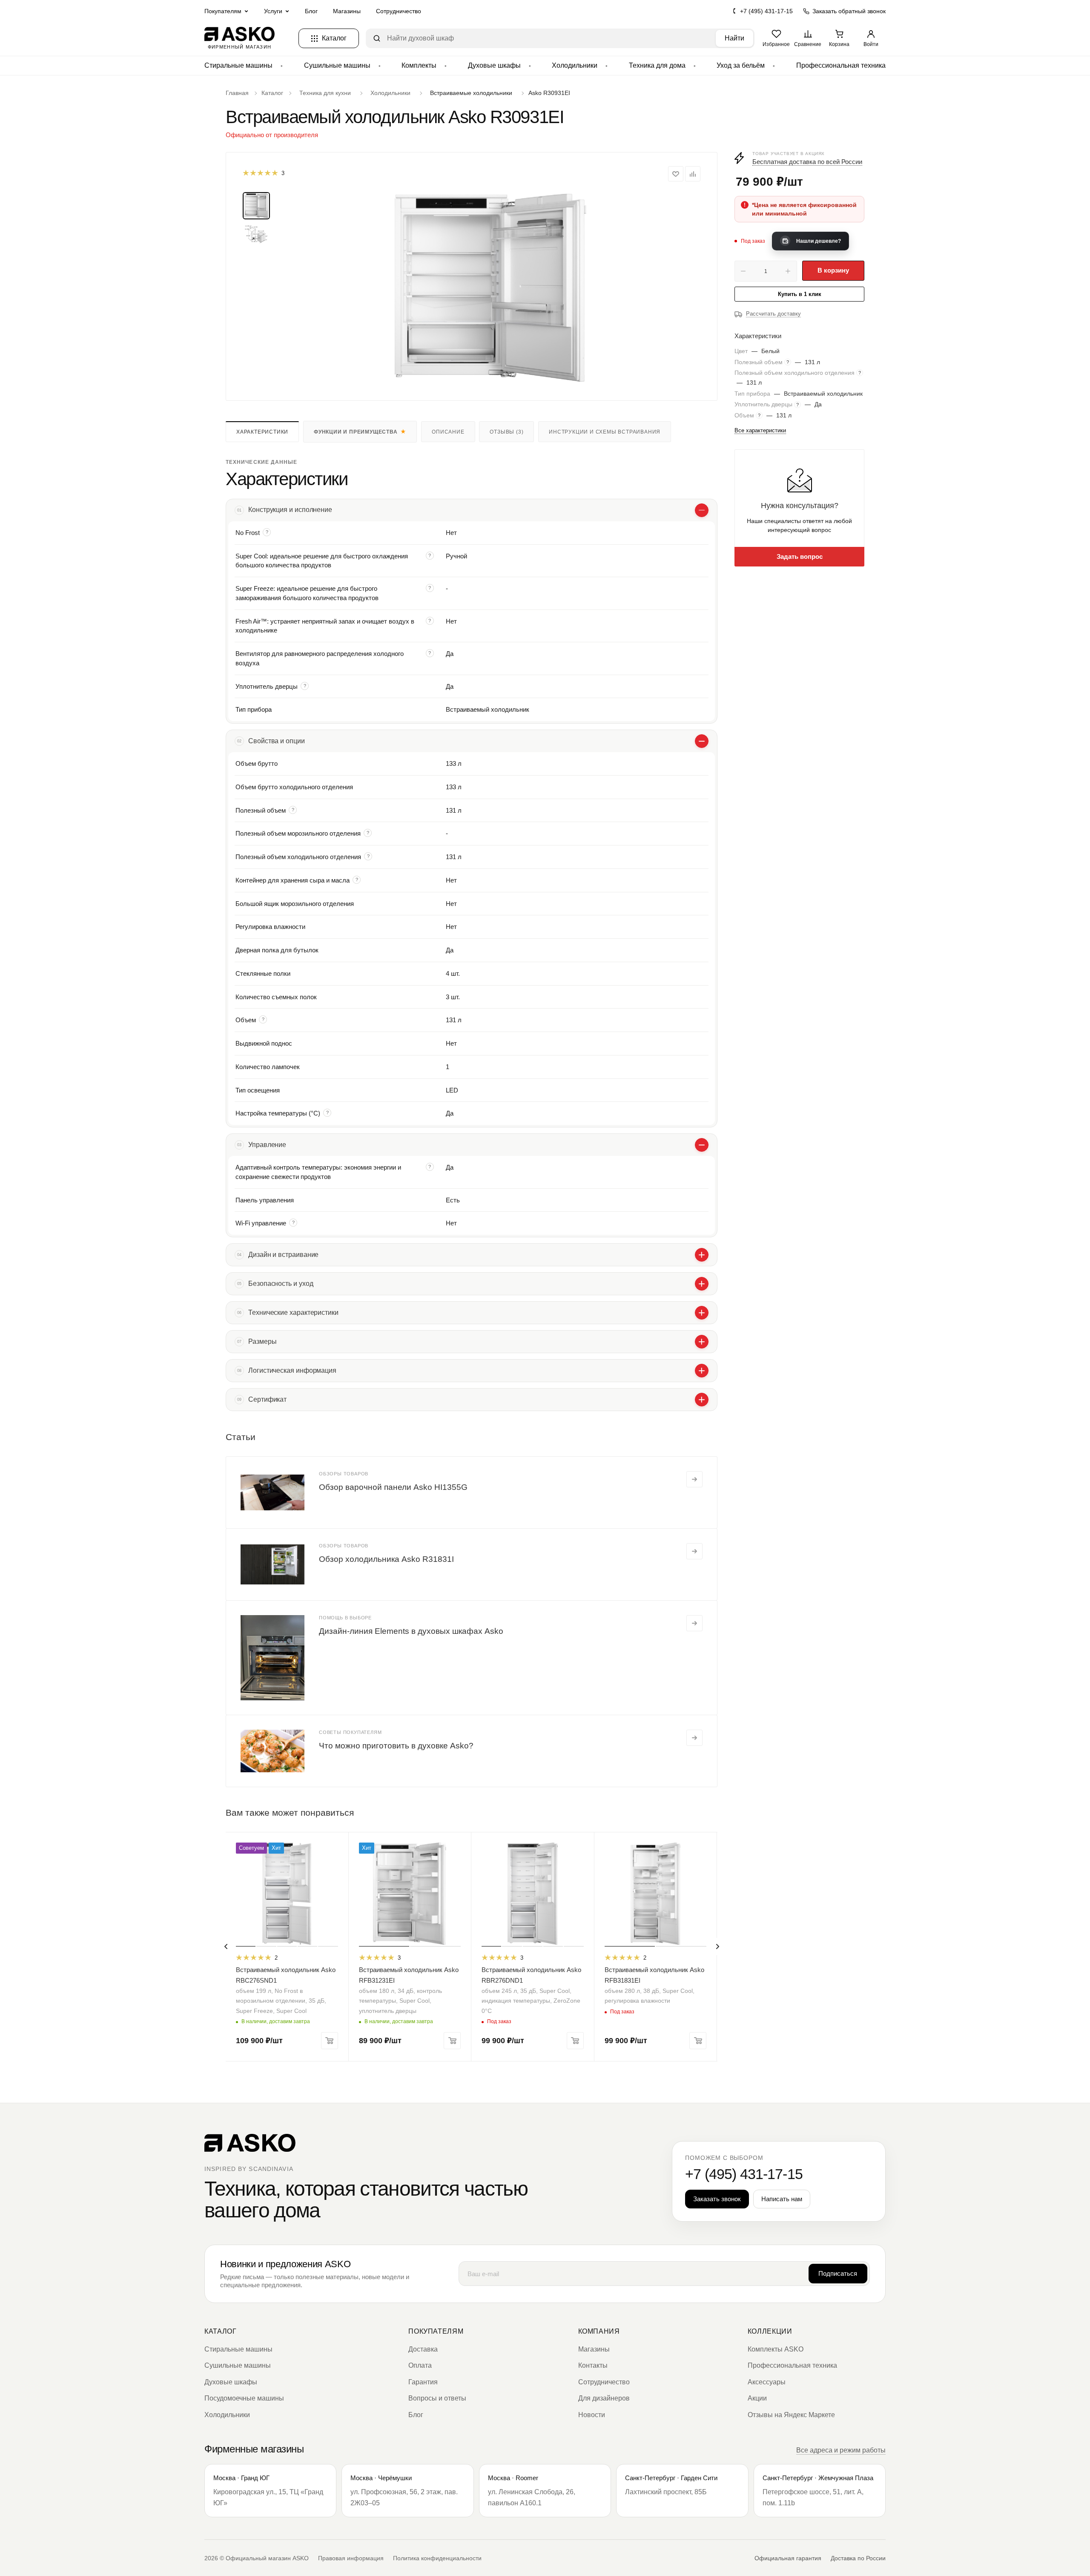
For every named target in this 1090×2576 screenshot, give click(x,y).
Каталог (220, 2331)
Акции (757, 2398)
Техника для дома (657, 65)
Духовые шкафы (494, 65)
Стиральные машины (238, 65)
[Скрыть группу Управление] (702, 1145)
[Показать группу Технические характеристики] (702, 1313)
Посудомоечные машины (244, 2398)
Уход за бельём (741, 65)
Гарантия (423, 2382)
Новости (592, 2415)
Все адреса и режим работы (841, 2450)
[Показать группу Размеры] (702, 1342)
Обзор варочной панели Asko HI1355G (393, 1487)
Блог (311, 11)
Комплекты (419, 65)
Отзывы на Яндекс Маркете (791, 2415)
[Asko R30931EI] (490, 288)
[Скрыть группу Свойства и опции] (702, 741)
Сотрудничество (399, 11)
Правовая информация (351, 2558)
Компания (599, 2331)
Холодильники (575, 65)
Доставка (423, 2349)
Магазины (347, 11)
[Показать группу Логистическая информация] (702, 1371)
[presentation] (226, 1946)
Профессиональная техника (841, 65)
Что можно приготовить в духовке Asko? (396, 1746)
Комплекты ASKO (776, 2349)
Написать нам (782, 2199)
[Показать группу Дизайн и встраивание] (702, 1255)
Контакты (593, 2365)
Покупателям (436, 2331)
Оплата (420, 2365)
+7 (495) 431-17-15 (766, 11)
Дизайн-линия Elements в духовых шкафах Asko (411, 1631)
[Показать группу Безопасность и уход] (702, 1284)
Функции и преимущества (356, 432)
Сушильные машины (337, 65)
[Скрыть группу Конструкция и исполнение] (702, 510)
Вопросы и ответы (437, 2398)
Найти (734, 38)
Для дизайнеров (604, 2398)
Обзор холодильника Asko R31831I (386, 1559)
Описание (448, 432)
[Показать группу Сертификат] (702, 1400)
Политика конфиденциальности (437, 2558)
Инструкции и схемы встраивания (605, 432)
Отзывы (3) (506, 432)
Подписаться (838, 2273)
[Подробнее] (694, 1479)
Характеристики (262, 432)
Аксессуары (767, 2382)
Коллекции (770, 2331)
